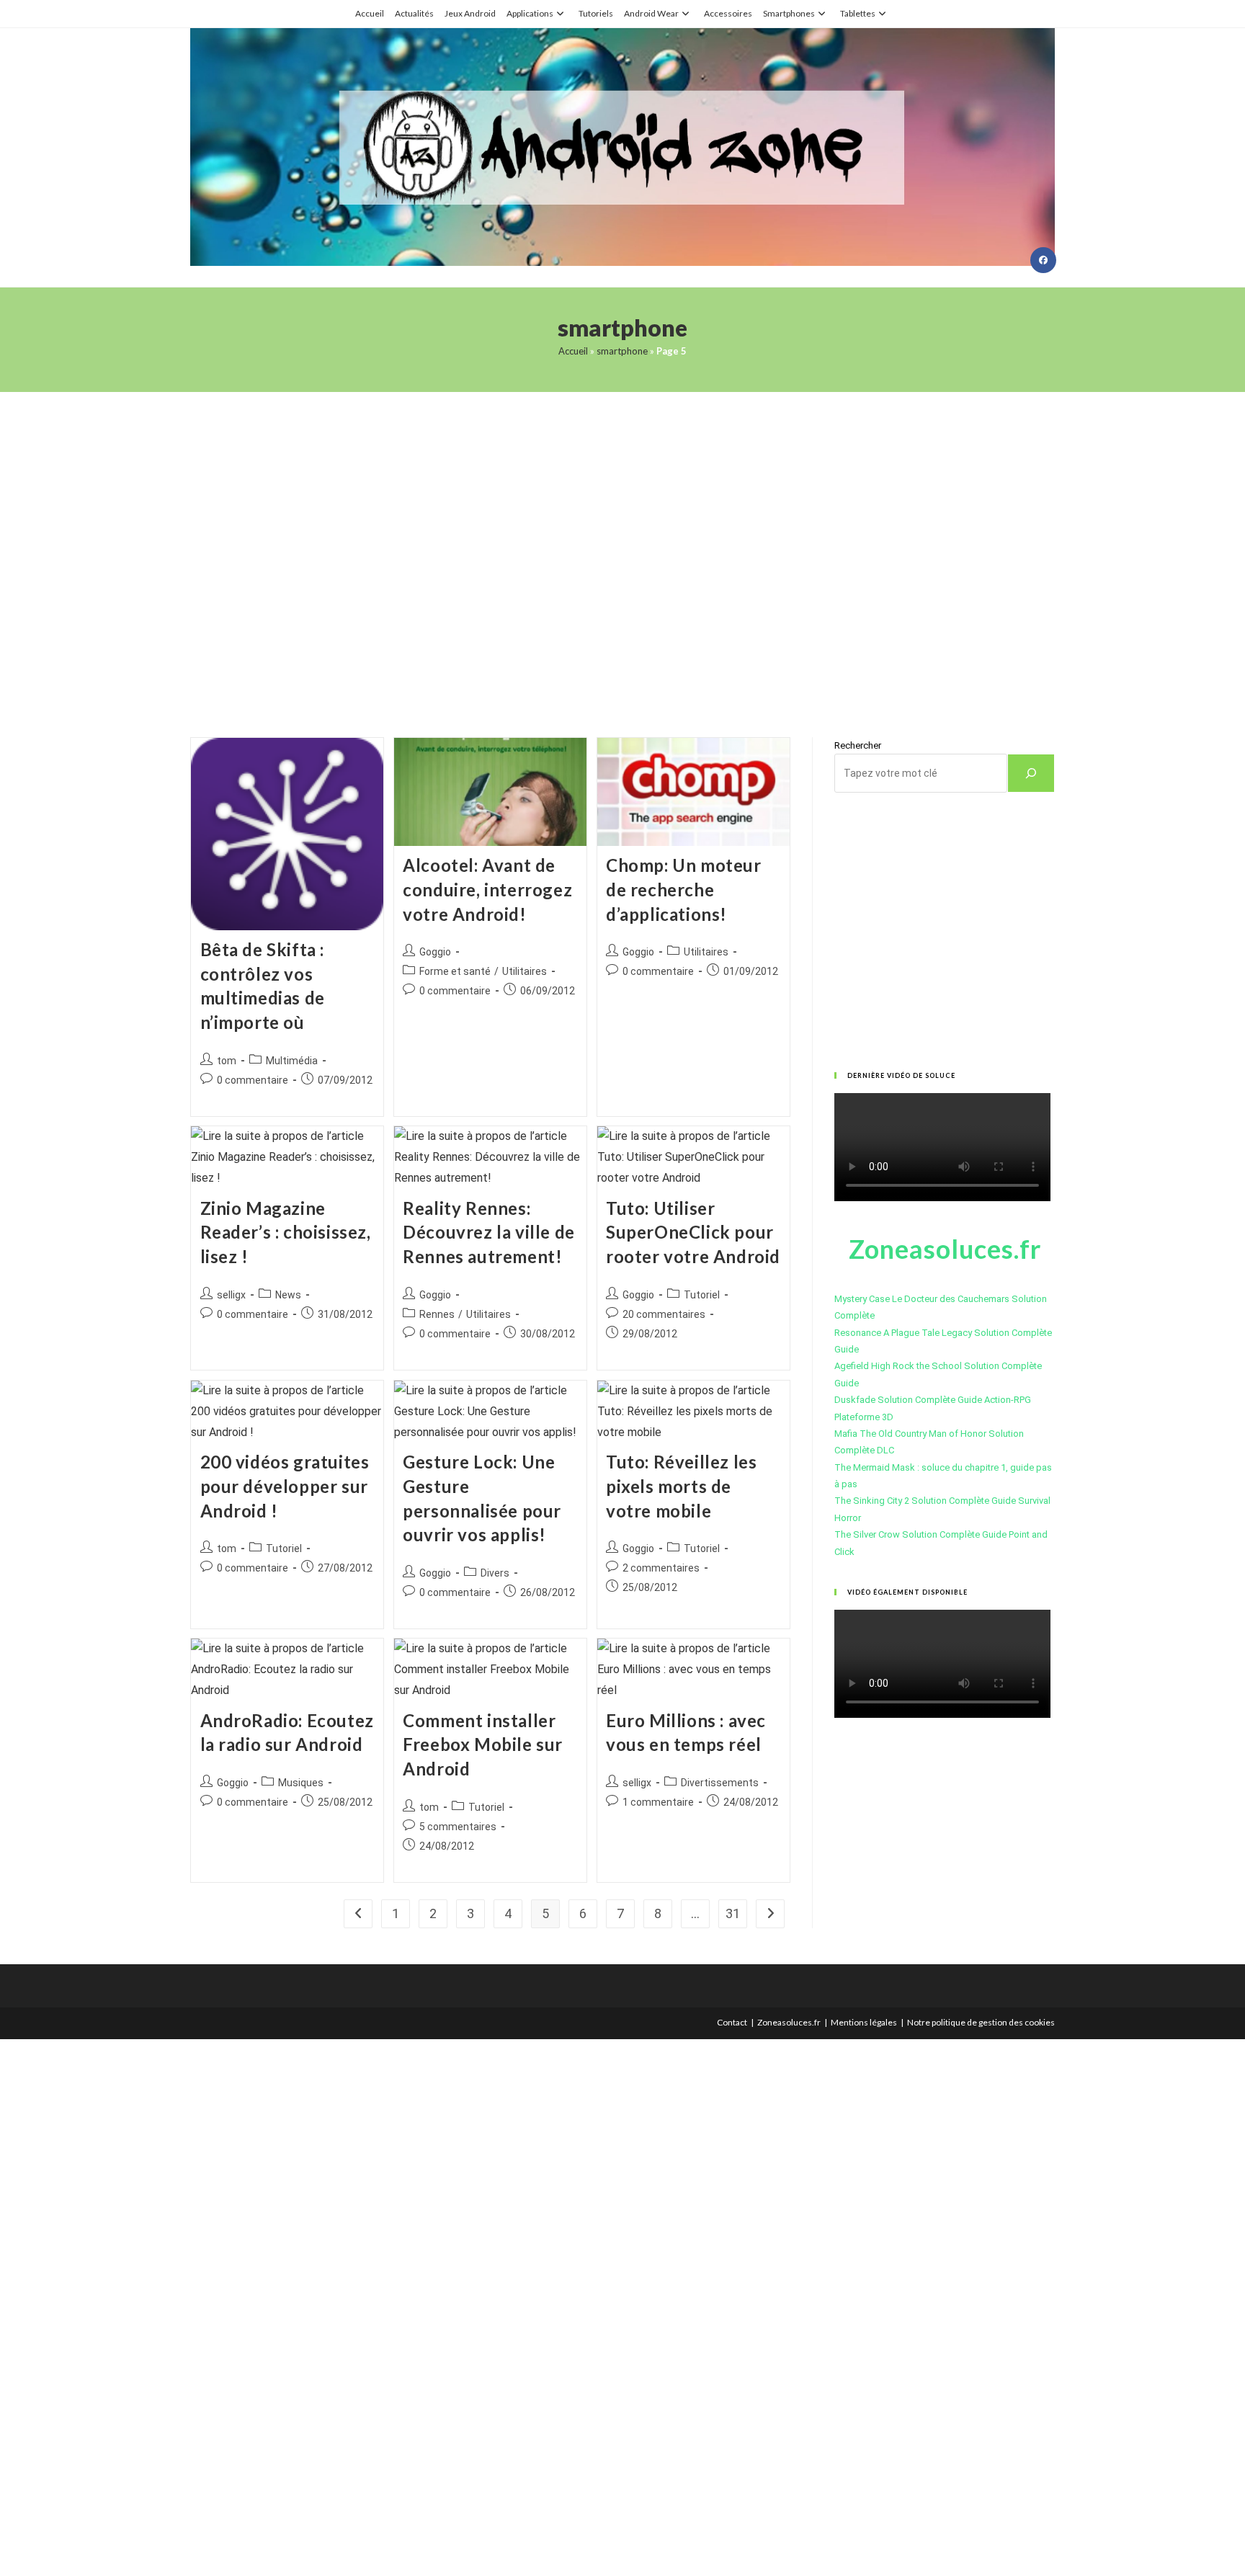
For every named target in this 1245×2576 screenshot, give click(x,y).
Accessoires (728, 13)
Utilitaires (525, 971)
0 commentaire (253, 1080)
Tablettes (858, 13)
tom (227, 1061)
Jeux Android (470, 13)
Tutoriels (596, 13)
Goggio (435, 952)
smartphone (622, 351)
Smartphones (789, 13)
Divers (495, 1573)
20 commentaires (664, 1314)
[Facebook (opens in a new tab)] (1043, 260)
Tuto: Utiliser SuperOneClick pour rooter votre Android (693, 1232)
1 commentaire (658, 1802)
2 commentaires (661, 1568)
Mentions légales (864, 2022)
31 (733, 1913)
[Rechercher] (1031, 773)
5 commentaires (458, 1827)
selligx (231, 1295)
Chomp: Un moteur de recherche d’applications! (684, 889)
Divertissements (720, 1783)
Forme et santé (455, 971)
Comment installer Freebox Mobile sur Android (483, 1744)
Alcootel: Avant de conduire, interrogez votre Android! (487, 889)
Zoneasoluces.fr (789, 2022)
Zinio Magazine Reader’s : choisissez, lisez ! (286, 1232)
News (288, 1295)
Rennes (437, 1314)
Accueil (370, 13)
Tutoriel (702, 1295)
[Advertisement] (622, 547)
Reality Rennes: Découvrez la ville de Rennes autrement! (489, 1232)
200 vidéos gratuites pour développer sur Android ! (285, 1486)
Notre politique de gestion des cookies (981, 2022)
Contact (732, 2022)
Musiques (301, 1783)
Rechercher (858, 745)
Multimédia (292, 1061)
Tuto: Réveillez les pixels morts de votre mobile (681, 1486)
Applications (530, 13)
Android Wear (651, 13)
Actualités (414, 13)
